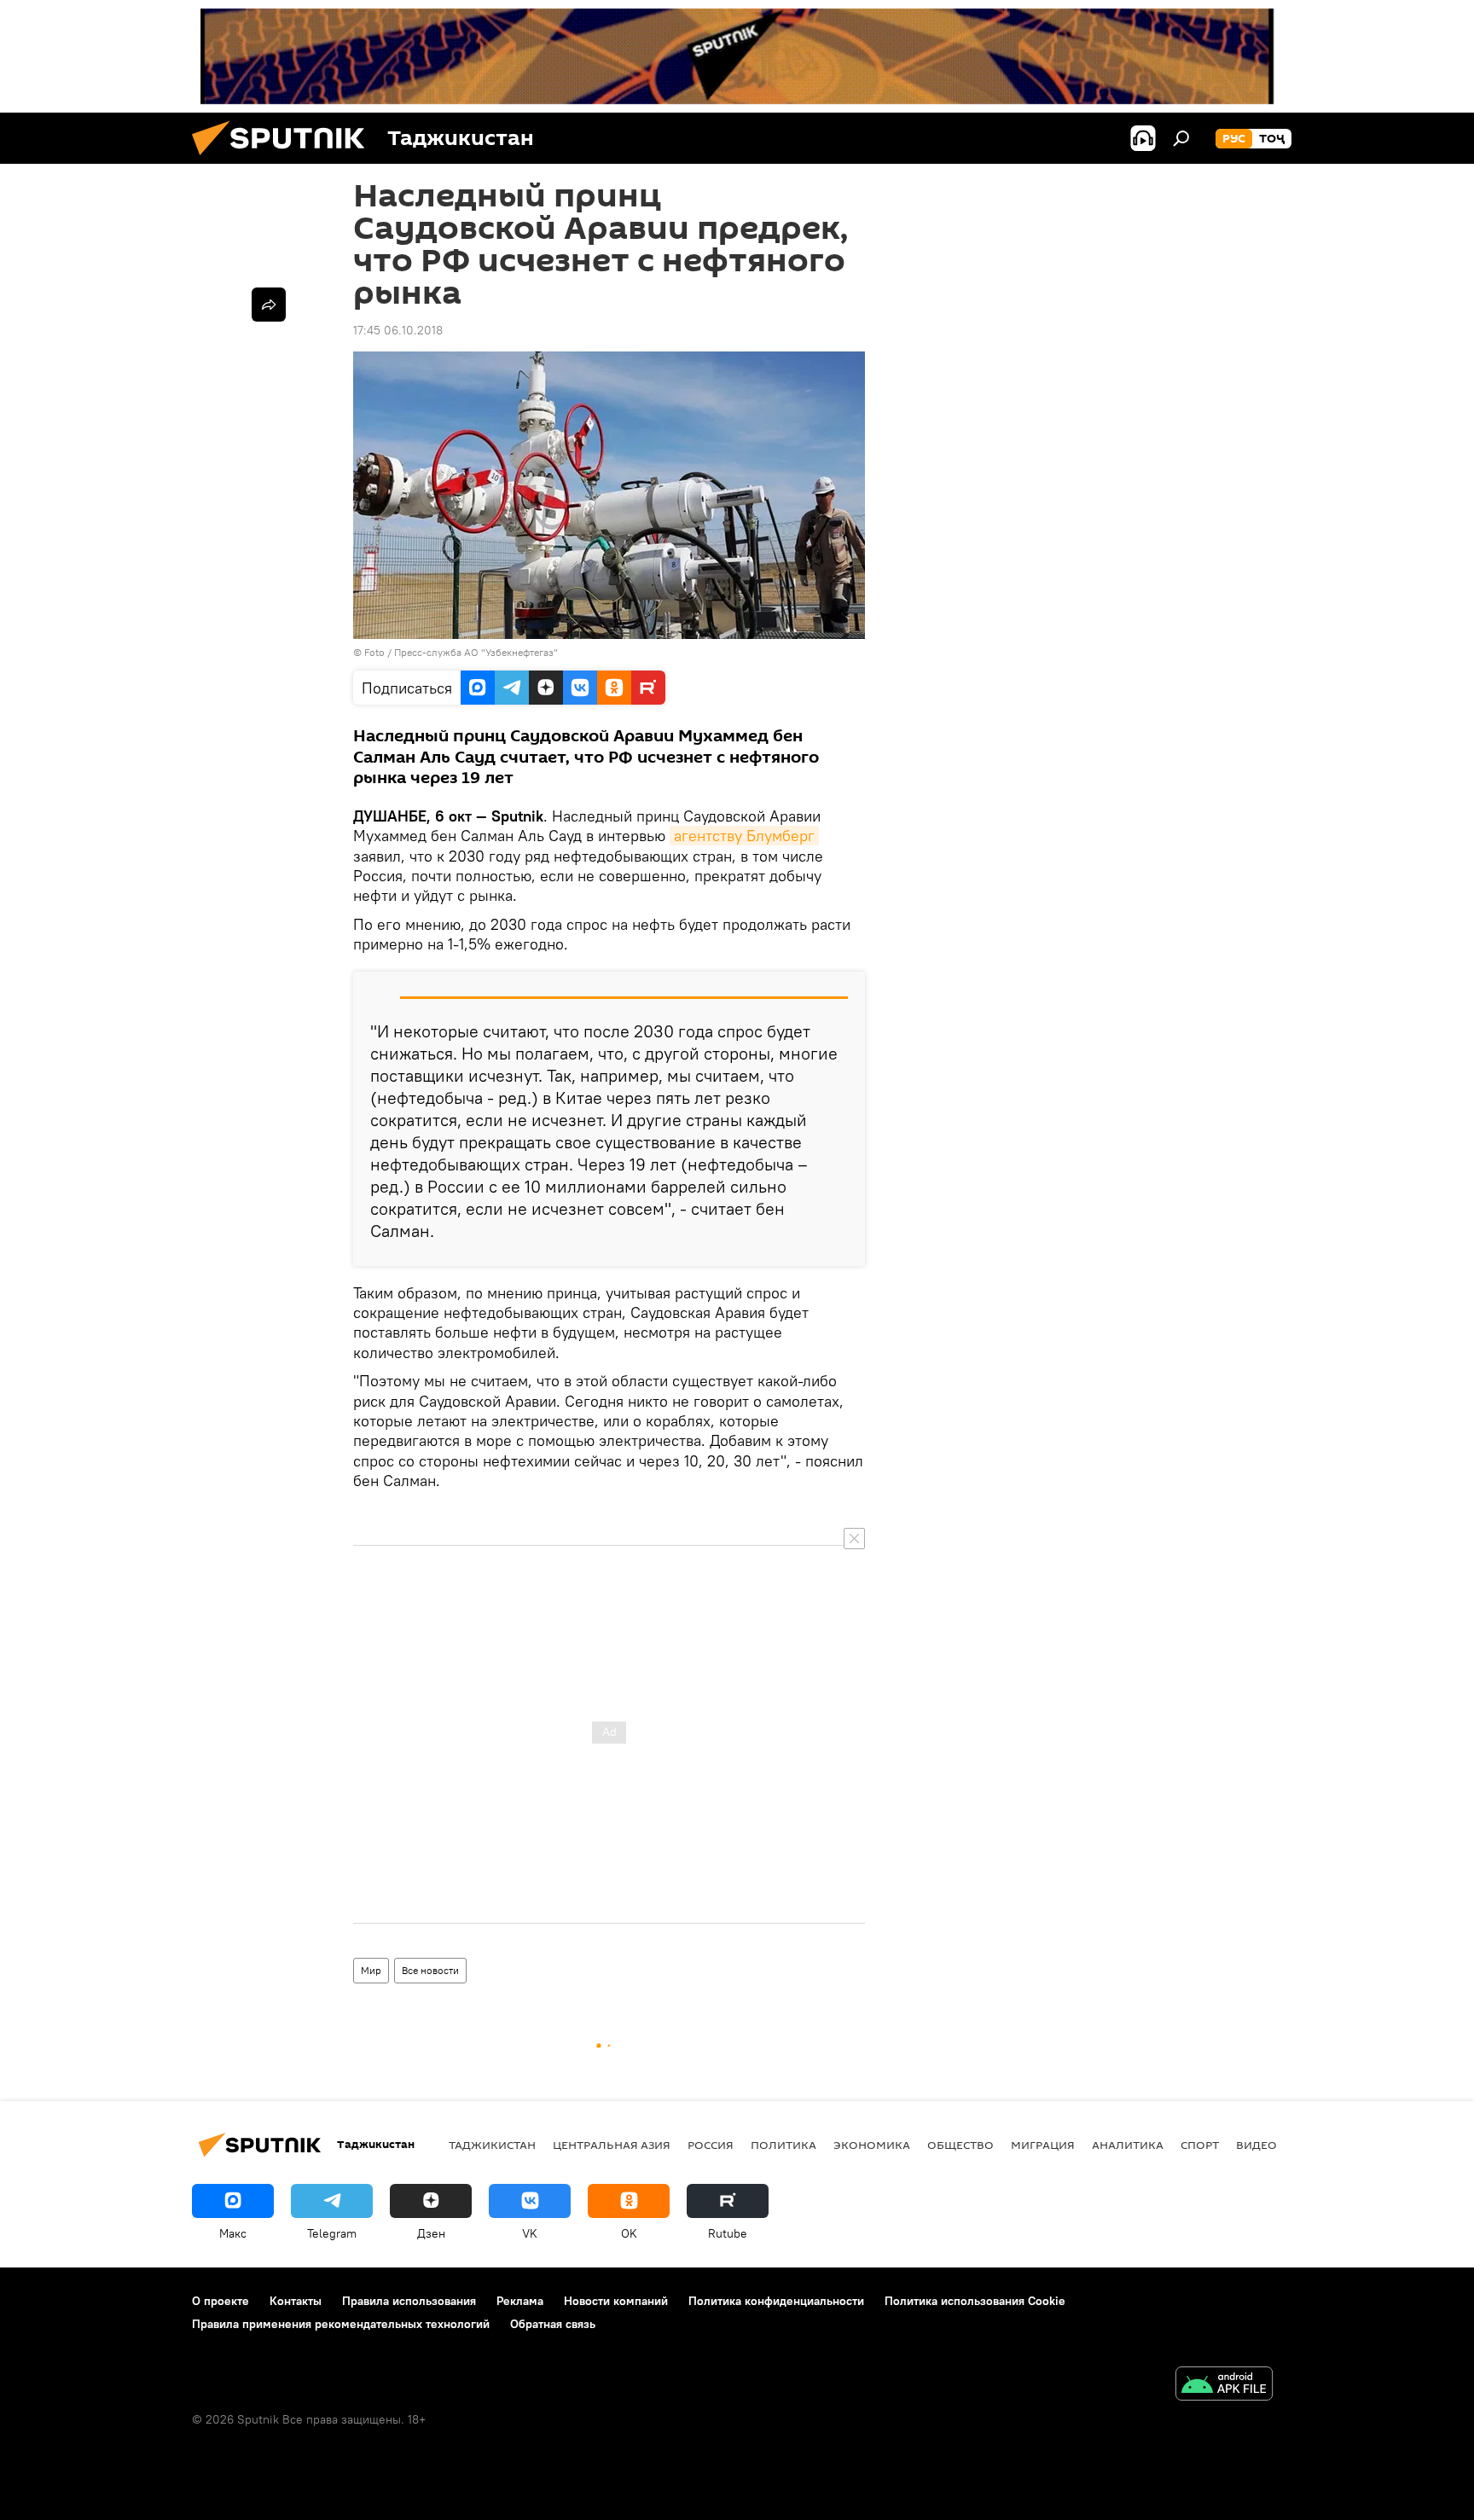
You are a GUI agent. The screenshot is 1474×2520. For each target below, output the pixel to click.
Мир (371, 1970)
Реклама (520, 2301)
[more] (269, 305)
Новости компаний (616, 2301)
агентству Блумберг (744, 836)
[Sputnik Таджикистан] (285, 160)
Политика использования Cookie (975, 2301)
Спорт (1200, 2145)
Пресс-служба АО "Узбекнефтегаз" (476, 652)
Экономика (872, 2145)
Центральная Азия (612, 2145)
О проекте (221, 2301)
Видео (1256, 2145)
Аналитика (1128, 2145)
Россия (711, 2145)
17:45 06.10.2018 (398, 330)
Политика (783, 2145)
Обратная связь (553, 2324)
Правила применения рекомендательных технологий (341, 2324)
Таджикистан (492, 2145)
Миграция (1043, 2145)
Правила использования (409, 2301)
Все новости (430, 1970)
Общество (960, 2145)
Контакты (296, 2301)
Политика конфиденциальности (776, 2301)
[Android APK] (1224, 2386)
